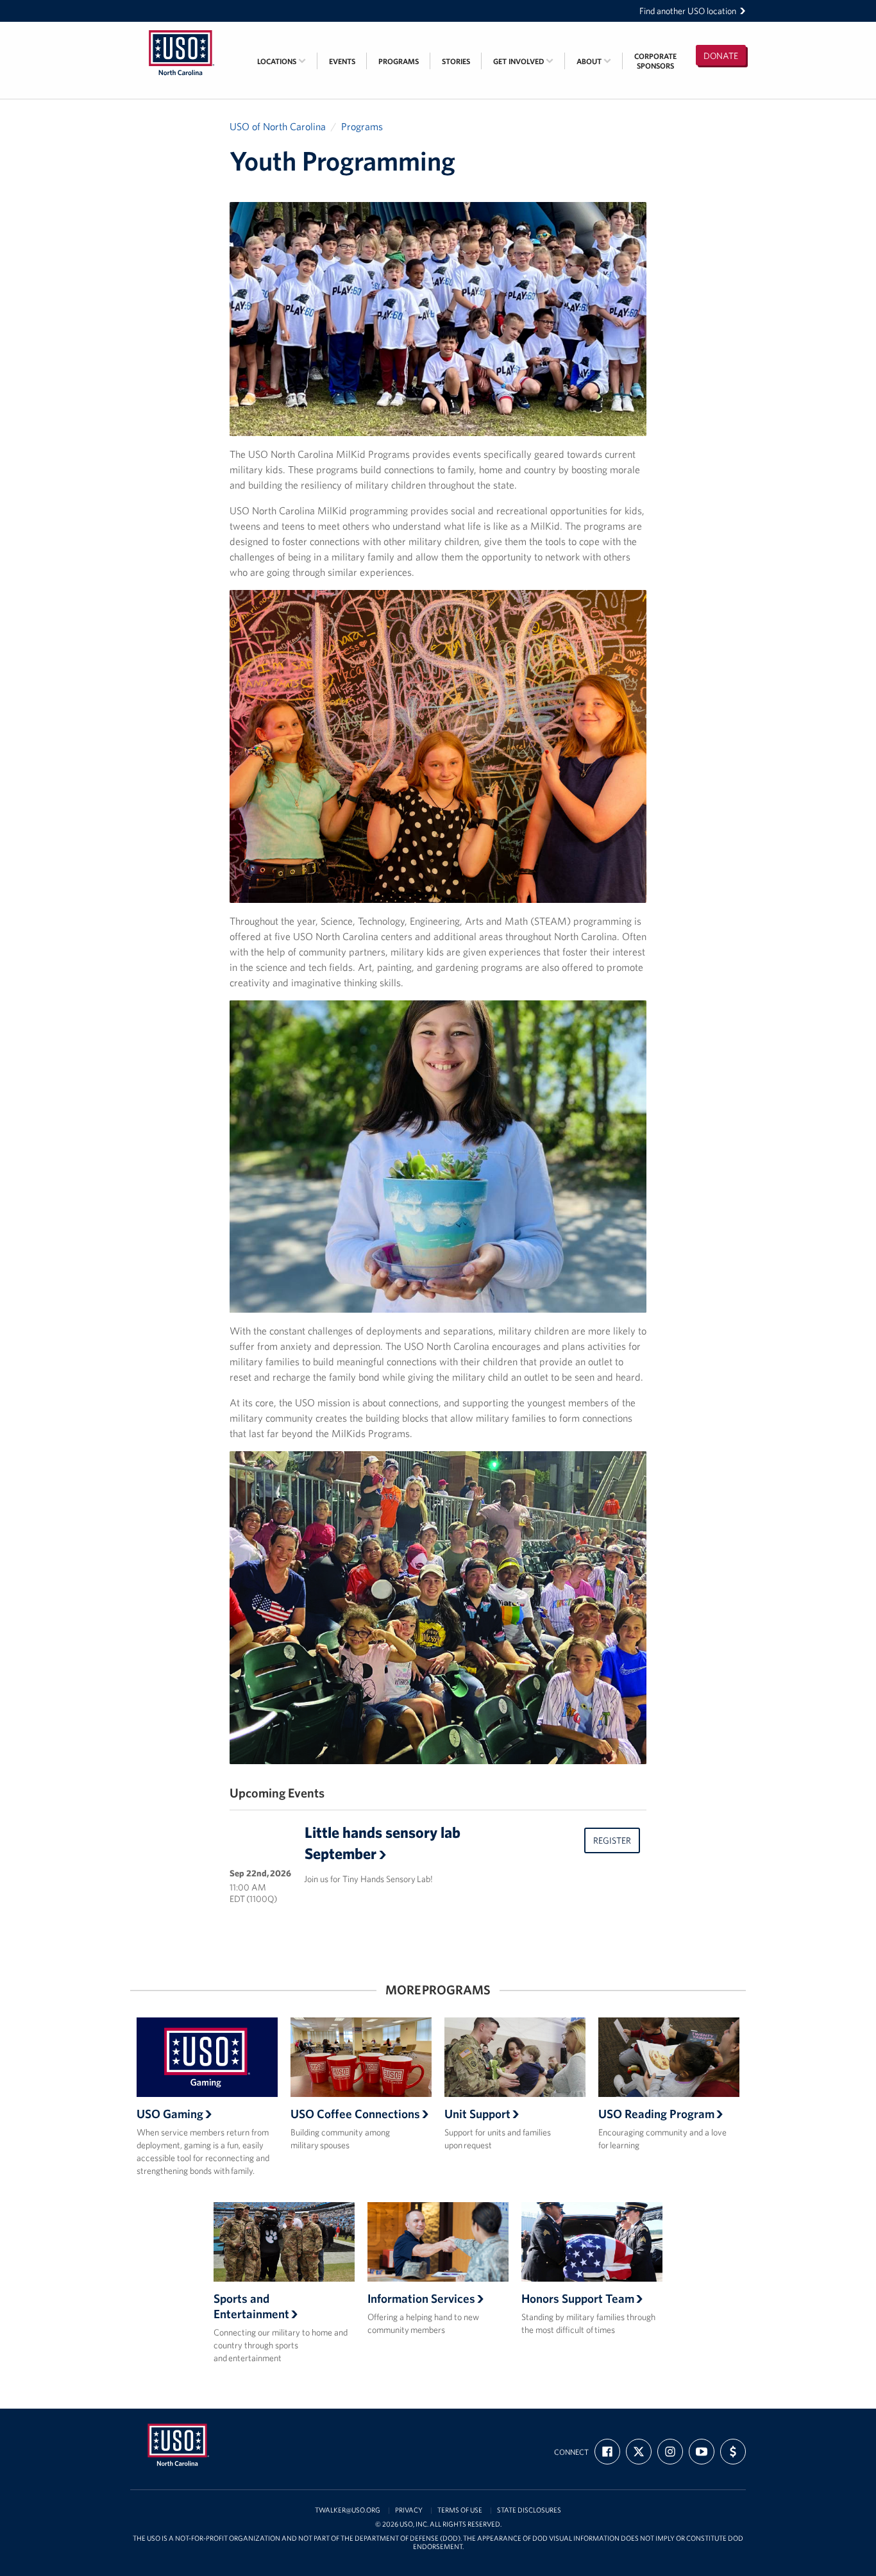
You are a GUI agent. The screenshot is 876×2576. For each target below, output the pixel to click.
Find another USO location (688, 11)
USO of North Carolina (278, 126)
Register (612, 1840)
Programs (399, 61)
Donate (721, 56)
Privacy (409, 2510)
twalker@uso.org (348, 2510)
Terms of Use (460, 2510)
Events (342, 61)
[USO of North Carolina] (181, 30)
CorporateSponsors (655, 61)
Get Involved (519, 61)
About (590, 61)
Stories (456, 61)
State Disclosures (529, 2510)
